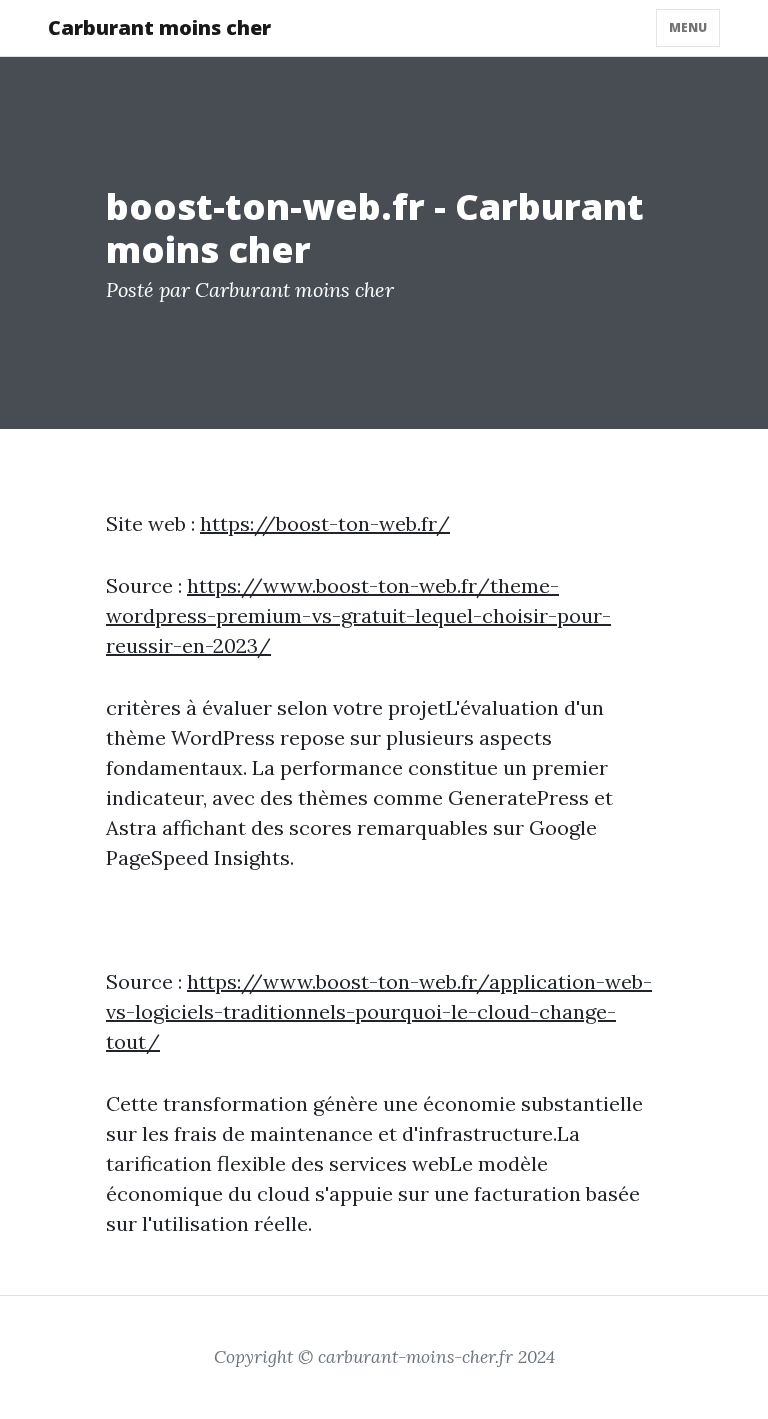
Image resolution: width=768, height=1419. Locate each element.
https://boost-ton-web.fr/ (325, 523)
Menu (688, 27)
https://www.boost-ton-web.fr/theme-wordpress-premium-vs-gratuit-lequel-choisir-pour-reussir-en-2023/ (358, 615)
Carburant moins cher (159, 27)
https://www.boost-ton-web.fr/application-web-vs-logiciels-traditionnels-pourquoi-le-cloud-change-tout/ (379, 1011)
